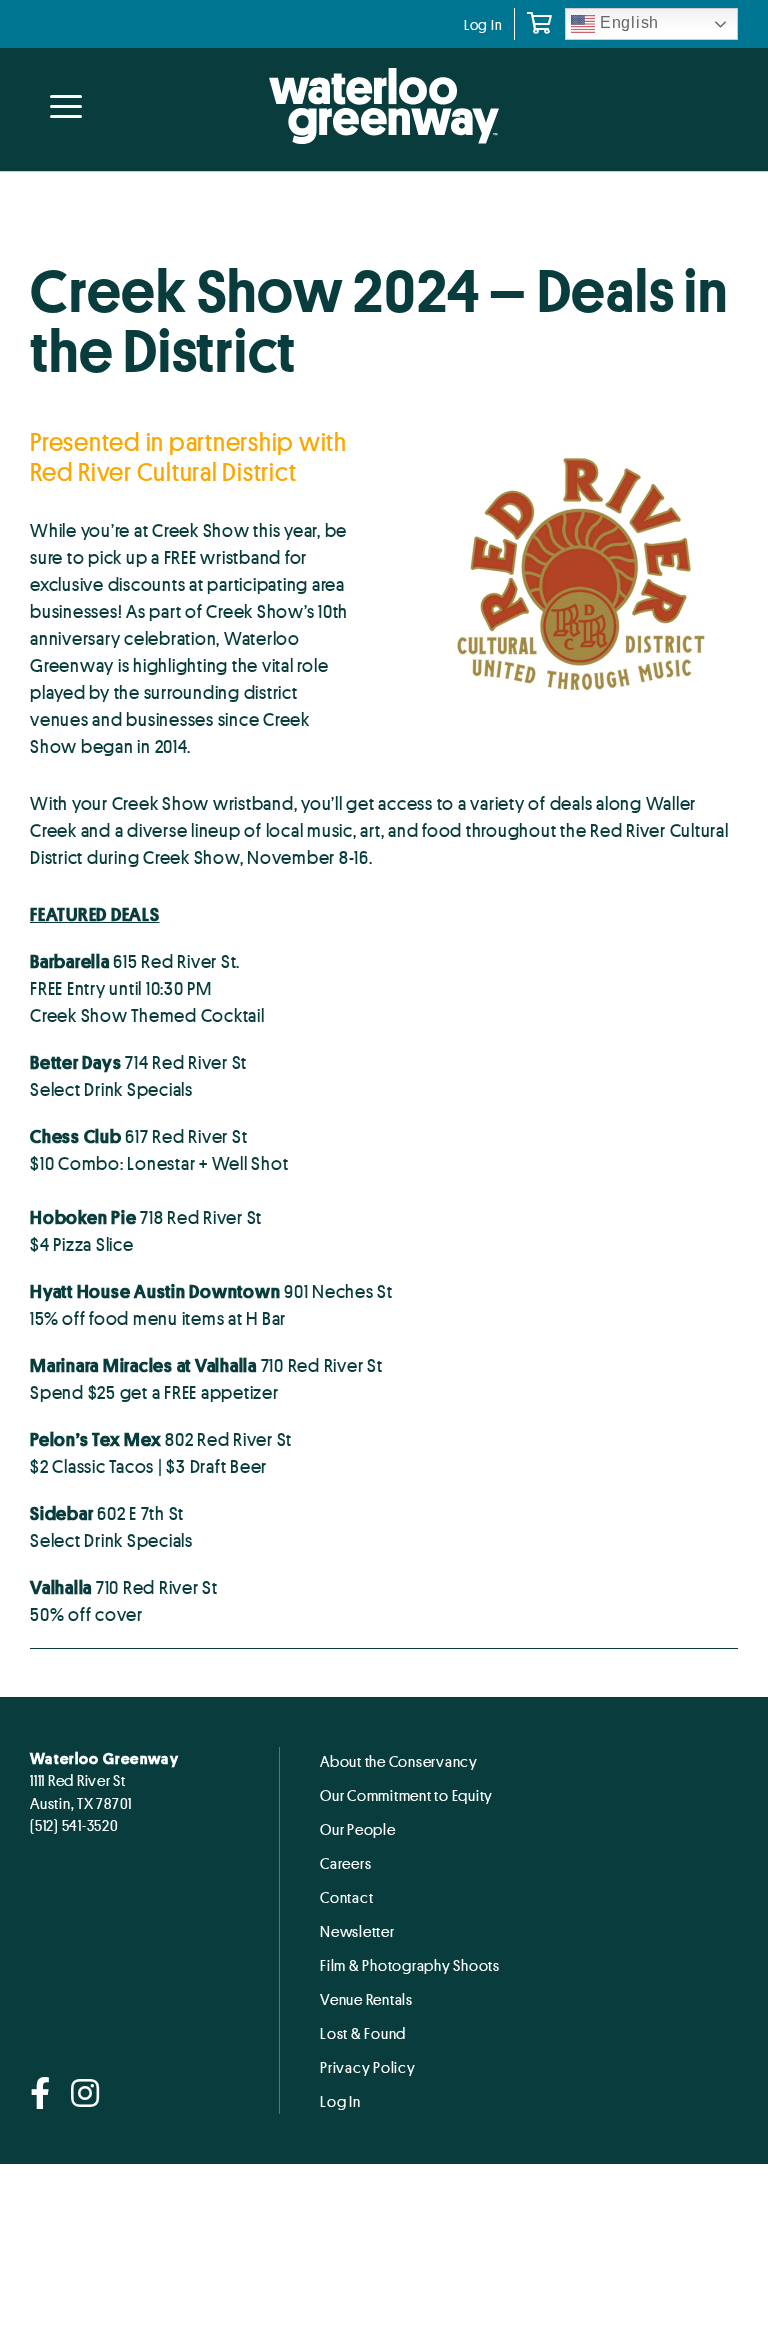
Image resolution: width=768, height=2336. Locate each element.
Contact (346, 1897)
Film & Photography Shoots (410, 1965)
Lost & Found (363, 2033)
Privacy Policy (368, 2067)
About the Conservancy (399, 1761)
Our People (358, 1829)
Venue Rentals (366, 1999)
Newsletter (357, 1931)
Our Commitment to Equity (406, 1795)
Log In (483, 24)
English (627, 22)
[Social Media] (40, 2094)
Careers (345, 1863)
